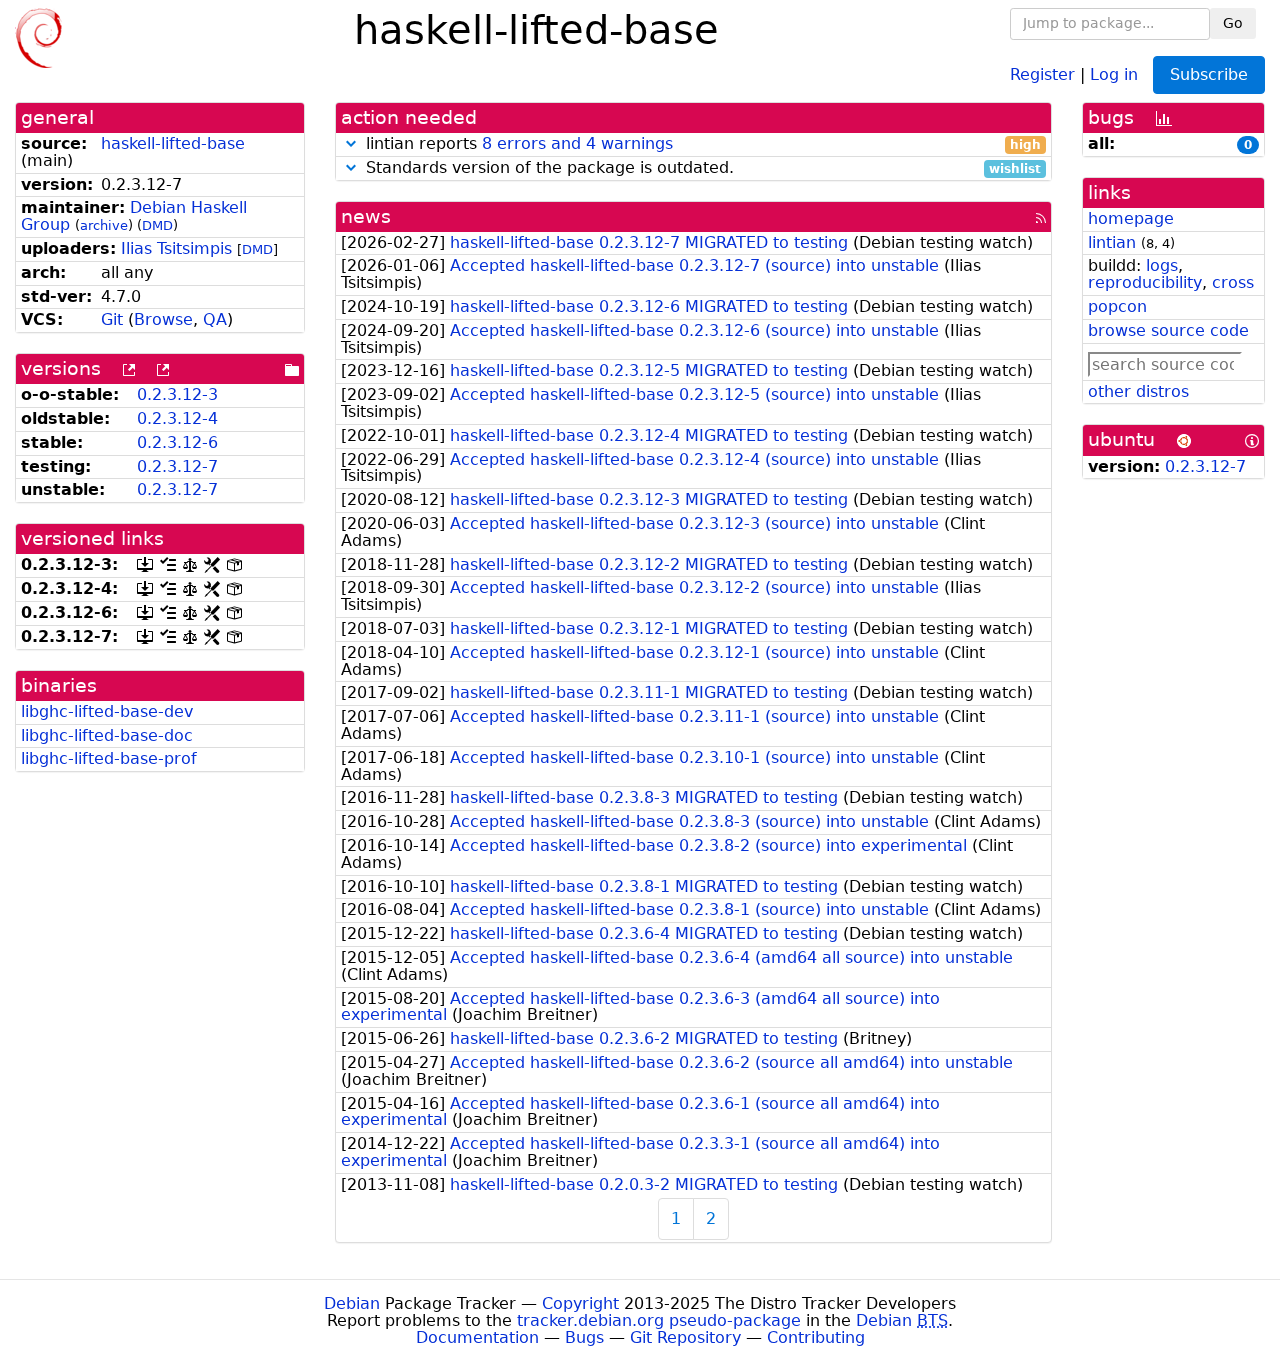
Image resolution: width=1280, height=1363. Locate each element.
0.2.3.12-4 (177, 418)
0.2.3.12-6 (177, 442)
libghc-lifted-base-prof (109, 758)
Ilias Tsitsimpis (176, 248)
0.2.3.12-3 (177, 394)
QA (215, 319)
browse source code (1168, 330)
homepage (1131, 218)
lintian (1112, 242)
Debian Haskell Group (134, 216)
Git (112, 319)
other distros (1138, 391)
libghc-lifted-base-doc (107, 735)
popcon (1117, 306)
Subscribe (1209, 74)
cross (1233, 282)
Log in (1114, 73)
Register (1042, 73)
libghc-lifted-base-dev (107, 711)
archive (104, 225)
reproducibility (1145, 282)
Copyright (580, 1303)
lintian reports (701, 144)
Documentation (477, 1337)
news (366, 216)
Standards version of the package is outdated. (701, 168)
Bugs (584, 1337)
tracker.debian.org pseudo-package (659, 1320)
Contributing (816, 1337)
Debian (352, 1303)
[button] (351, 143)
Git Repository (685, 1337)
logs (1162, 265)
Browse (163, 319)
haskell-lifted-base (173, 143)
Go (1233, 23)
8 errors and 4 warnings (577, 143)
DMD (157, 225)
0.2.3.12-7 (177, 466)
